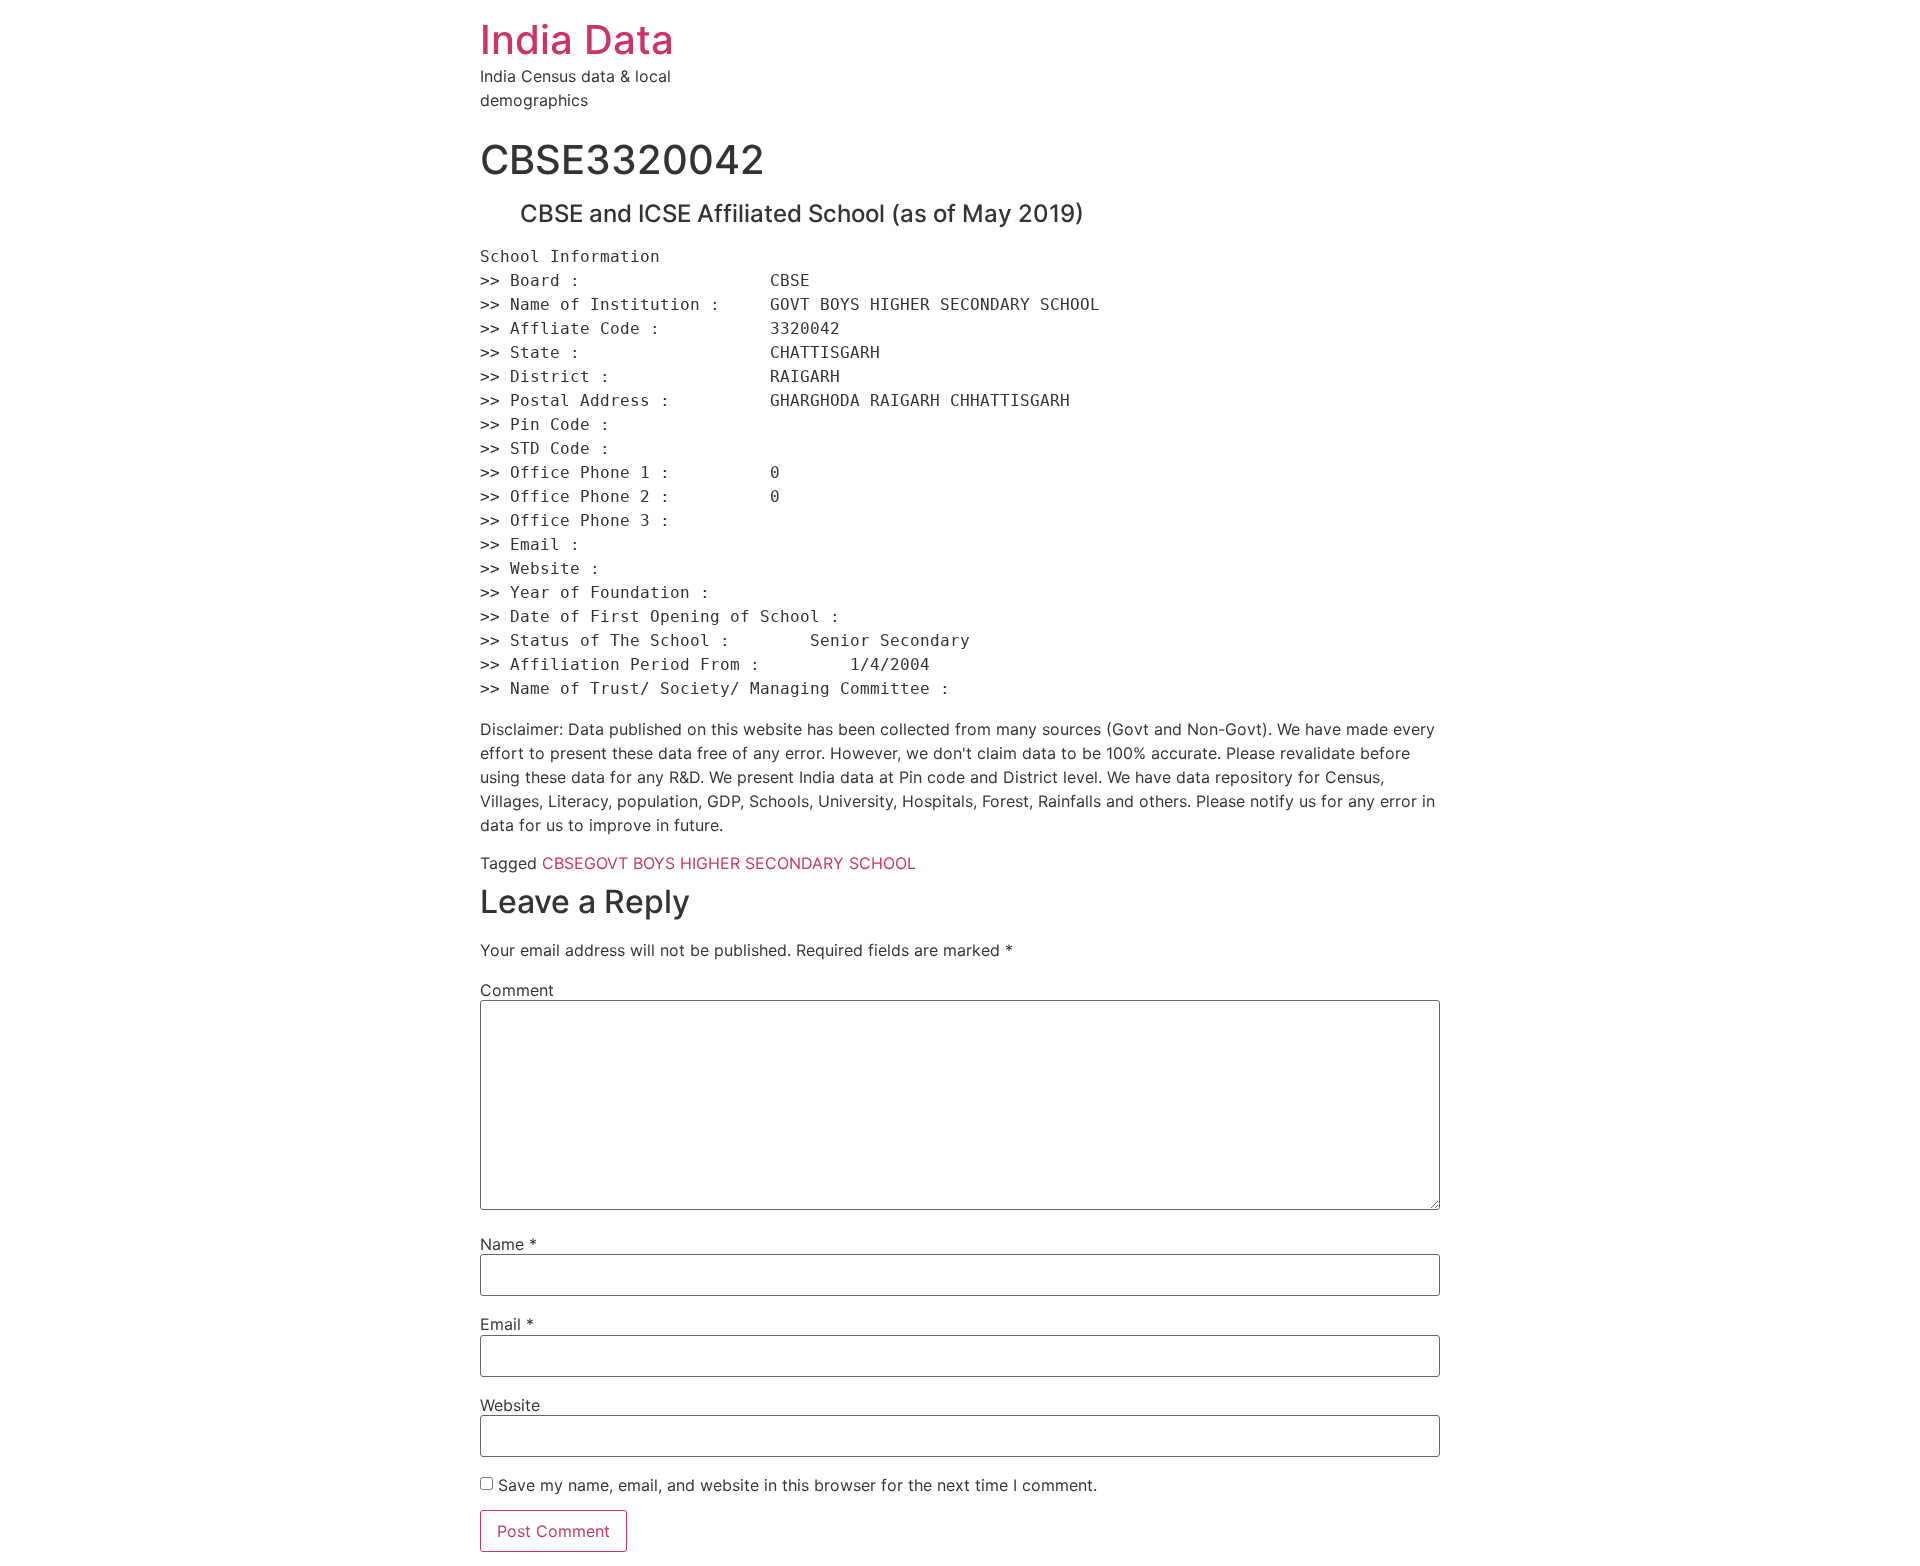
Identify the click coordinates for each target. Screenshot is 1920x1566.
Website (510, 1405)
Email (507, 1324)
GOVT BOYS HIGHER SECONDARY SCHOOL (750, 863)
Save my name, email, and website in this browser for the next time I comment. (797, 1485)
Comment (517, 990)
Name (508, 1244)
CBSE (563, 863)
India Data (577, 39)
